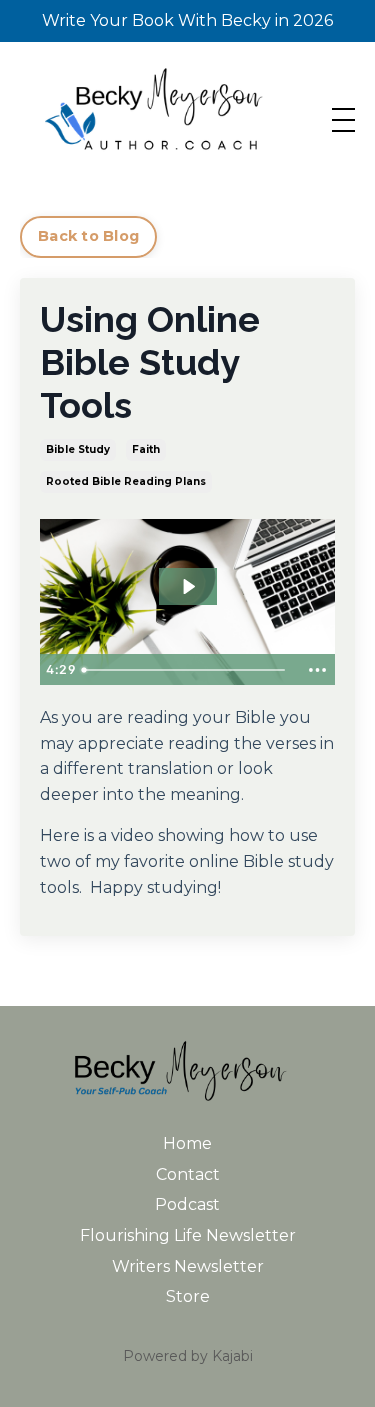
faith (146, 449)
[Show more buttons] (317, 670)
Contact (188, 1174)
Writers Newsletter (188, 1266)
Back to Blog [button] (88, 236)
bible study (78, 449)
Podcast (187, 1204)
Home (187, 1143)
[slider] (186, 670)
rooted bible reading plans (126, 481)
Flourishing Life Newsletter (188, 1235)
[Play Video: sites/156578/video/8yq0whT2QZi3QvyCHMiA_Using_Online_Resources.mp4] (188, 586)
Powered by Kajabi (188, 1356)
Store (188, 1296)
